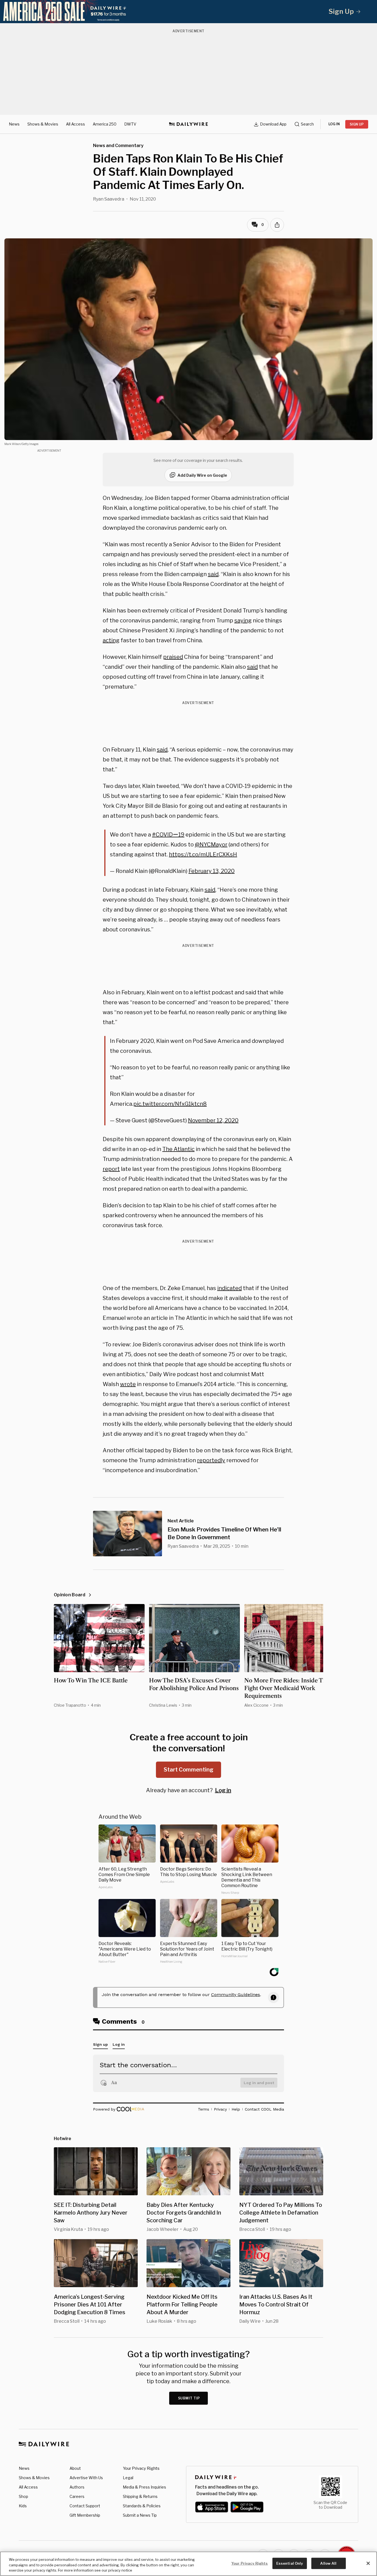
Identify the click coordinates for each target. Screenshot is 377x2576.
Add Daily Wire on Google (202, 475)
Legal (128, 2478)
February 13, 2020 (212, 871)
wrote (128, 1384)
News (14, 124)
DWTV (130, 124)
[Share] (277, 225)
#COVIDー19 (168, 835)
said (213, 574)
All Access (75, 124)
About (75, 2468)
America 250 (105, 124)
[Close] (368, 2563)
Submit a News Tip (140, 2515)
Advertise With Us (86, 2478)
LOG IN (334, 124)
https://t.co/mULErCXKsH (203, 854)
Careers (77, 2496)
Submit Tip (189, 2398)
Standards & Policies (142, 2506)
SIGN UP (357, 124)
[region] (189, 2564)
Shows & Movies (43, 124)
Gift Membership (85, 2515)
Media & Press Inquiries (144, 2487)
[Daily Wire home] (189, 124)
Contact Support (85, 2506)
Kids (23, 2506)
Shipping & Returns (140, 2496)
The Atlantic (178, 1149)
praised (173, 657)
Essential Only (290, 2563)
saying (243, 620)
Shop (23, 2496)
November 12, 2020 (213, 1120)
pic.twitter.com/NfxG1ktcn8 (170, 1104)
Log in (223, 1790)
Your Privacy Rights (141, 2468)
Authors (77, 2487)
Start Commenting (189, 1770)
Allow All (328, 2563)
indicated (229, 1288)
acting (111, 640)
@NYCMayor (211, 845)
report (111, 1169)
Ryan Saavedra (109, 199)
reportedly (211, 1460)
